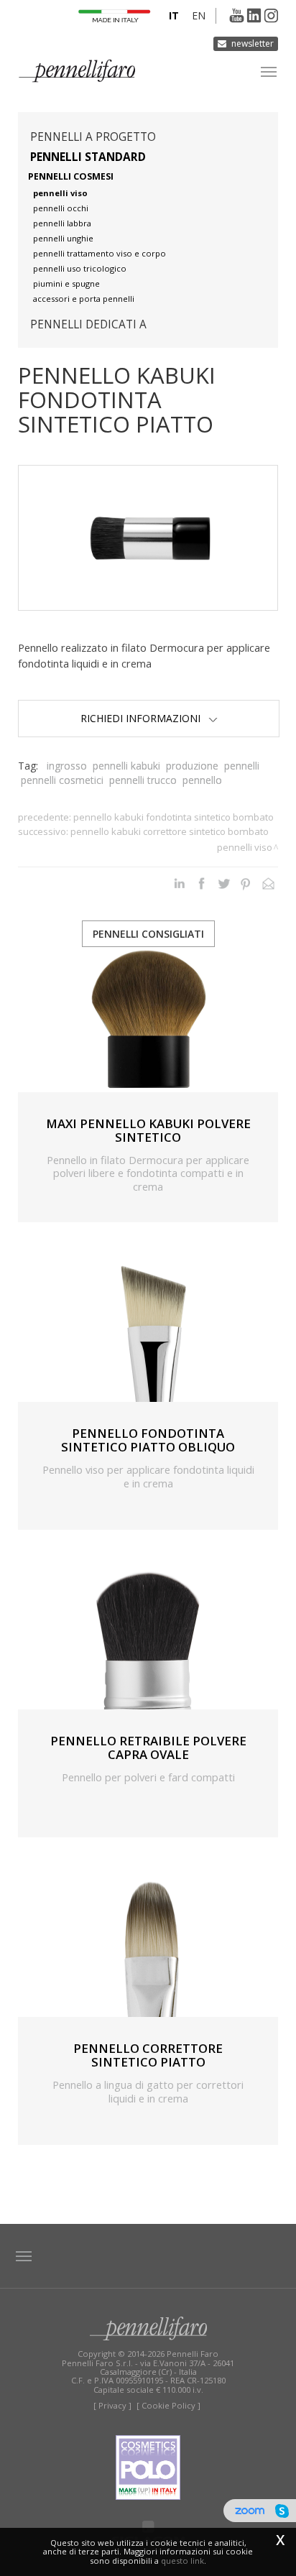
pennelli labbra (62, 223)
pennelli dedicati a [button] (88, 324)
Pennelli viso (245, 847)
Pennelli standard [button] (88, 157)
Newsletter (253, 43)
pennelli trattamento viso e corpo (100, 253)
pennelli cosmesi (71, 176)
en (199, 15)
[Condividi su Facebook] (202, 883)
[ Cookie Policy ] (168, 2405)
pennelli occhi (61, 208)
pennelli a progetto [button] (93, 137)
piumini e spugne (66, 283)
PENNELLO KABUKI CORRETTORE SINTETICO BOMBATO (170, 831)
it (174, 15)
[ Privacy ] (112, 2405)
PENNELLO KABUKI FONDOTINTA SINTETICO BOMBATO (174, 817)
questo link (182, 2561)
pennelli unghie (63, 238)
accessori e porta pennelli (84, 299)
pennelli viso (60, 193)
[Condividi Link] (268, 883)
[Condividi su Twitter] (224, 883)
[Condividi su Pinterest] (246, 883)
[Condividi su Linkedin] (179, 883)
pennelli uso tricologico (80, 268)
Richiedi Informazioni (144, 718)
